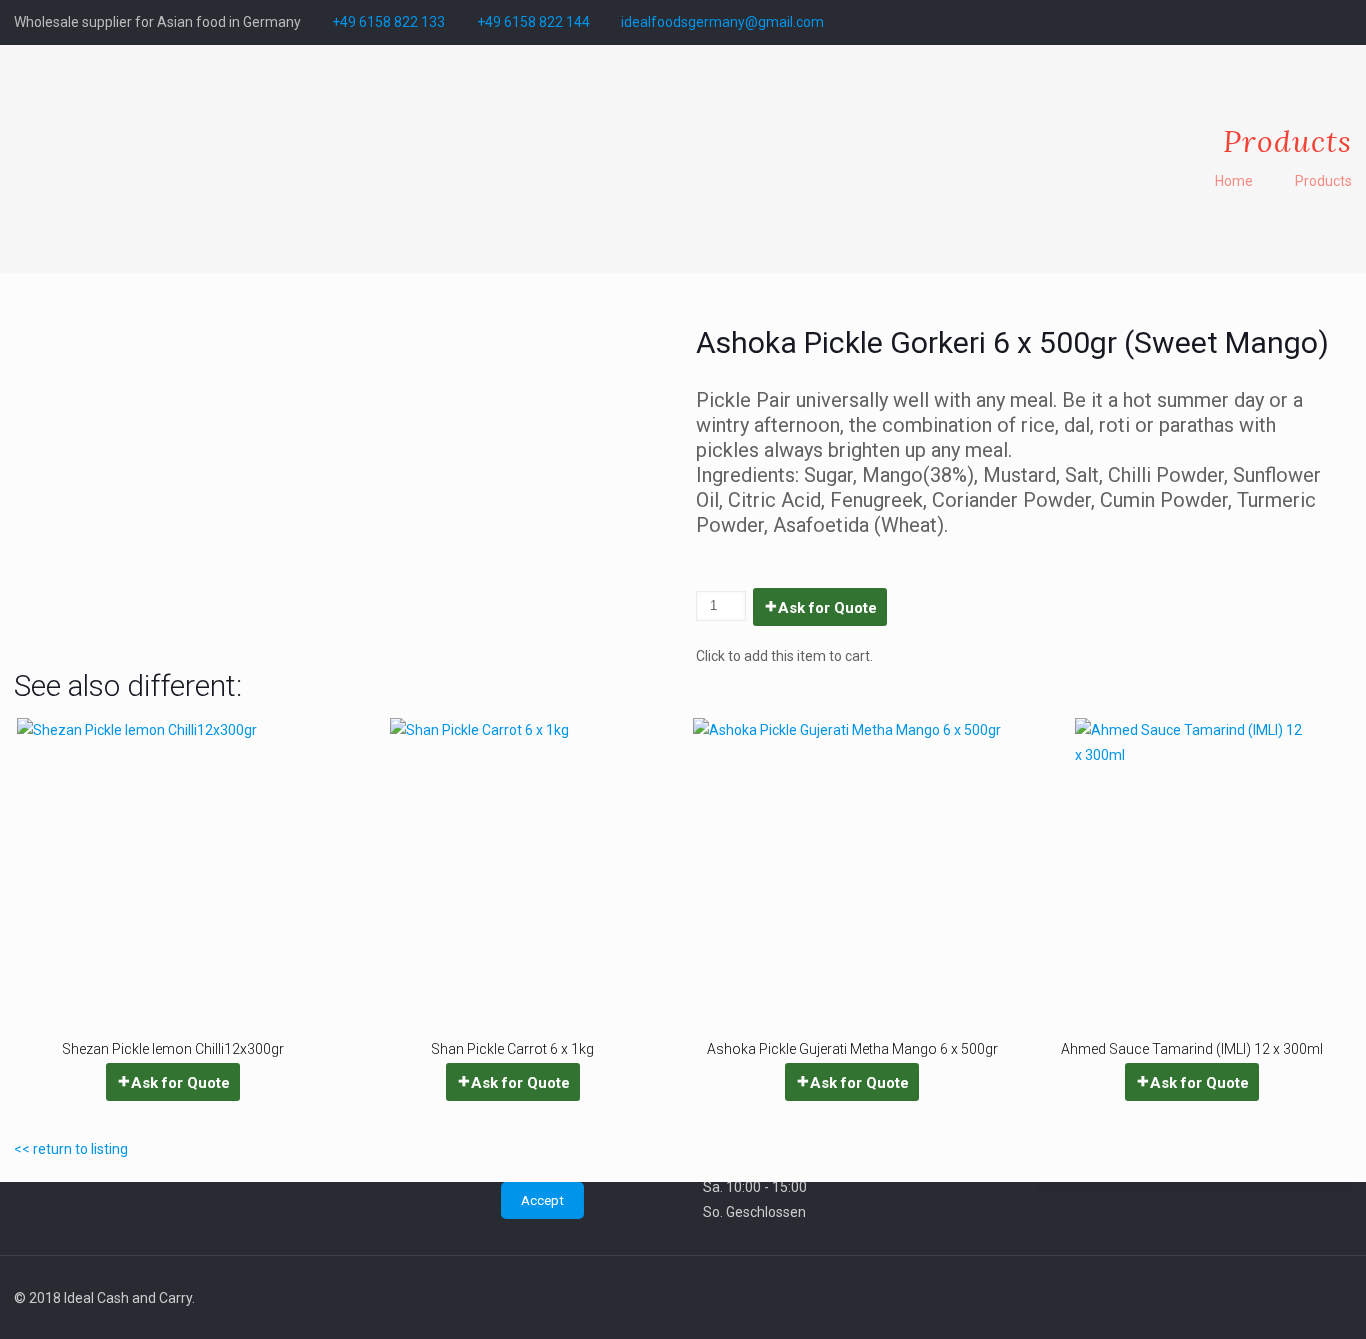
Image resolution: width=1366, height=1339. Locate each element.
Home (1234, 181)
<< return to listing (71, 1149)
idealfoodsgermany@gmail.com (722, 22)
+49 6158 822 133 (388, 22)
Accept (542, 1200)
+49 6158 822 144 (533, 22)
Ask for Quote (827, 608)
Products (1323, 181)
